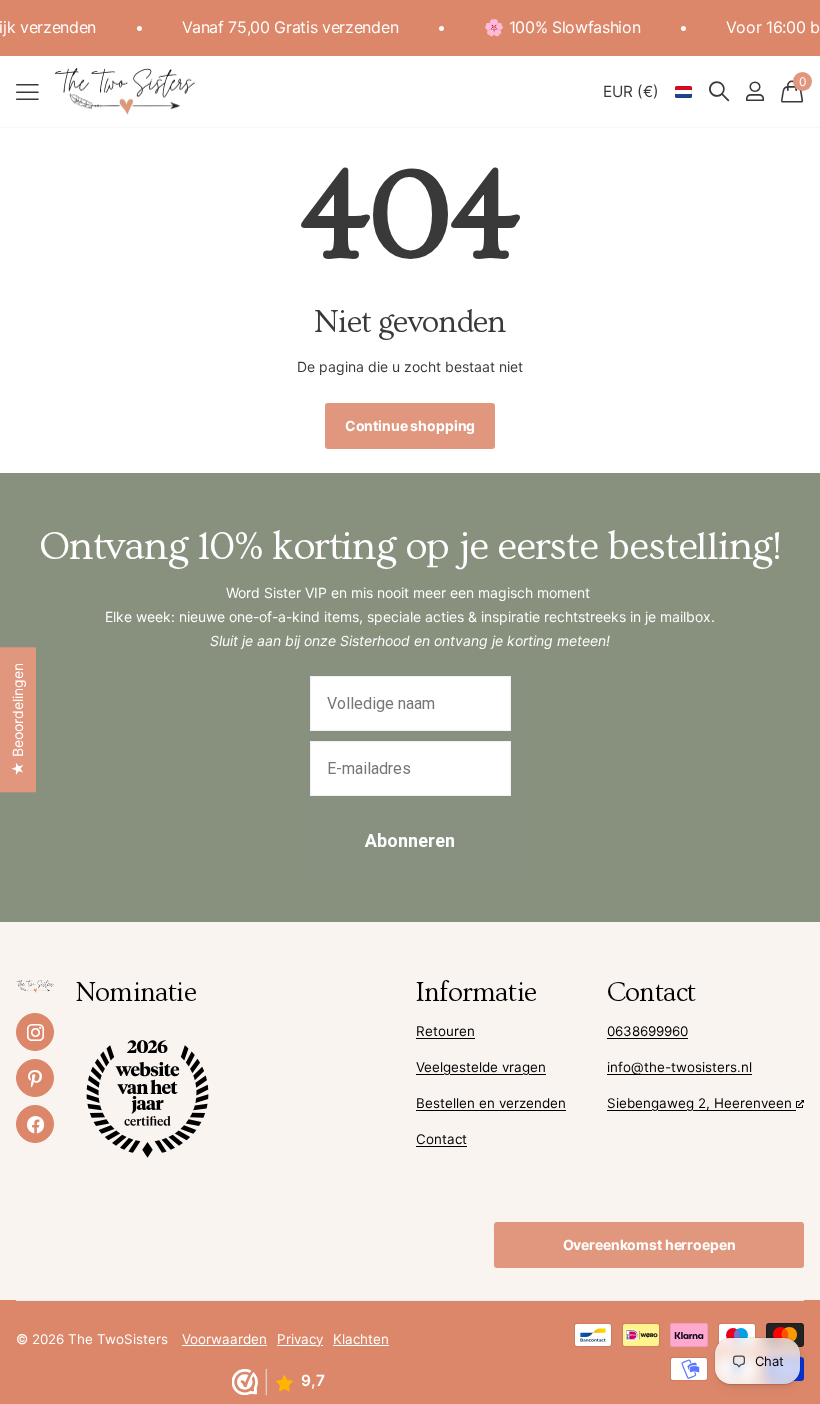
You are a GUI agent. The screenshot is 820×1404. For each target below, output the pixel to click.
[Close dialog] (774, 532)
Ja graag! (605, 733)
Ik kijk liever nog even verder (605, 791)
